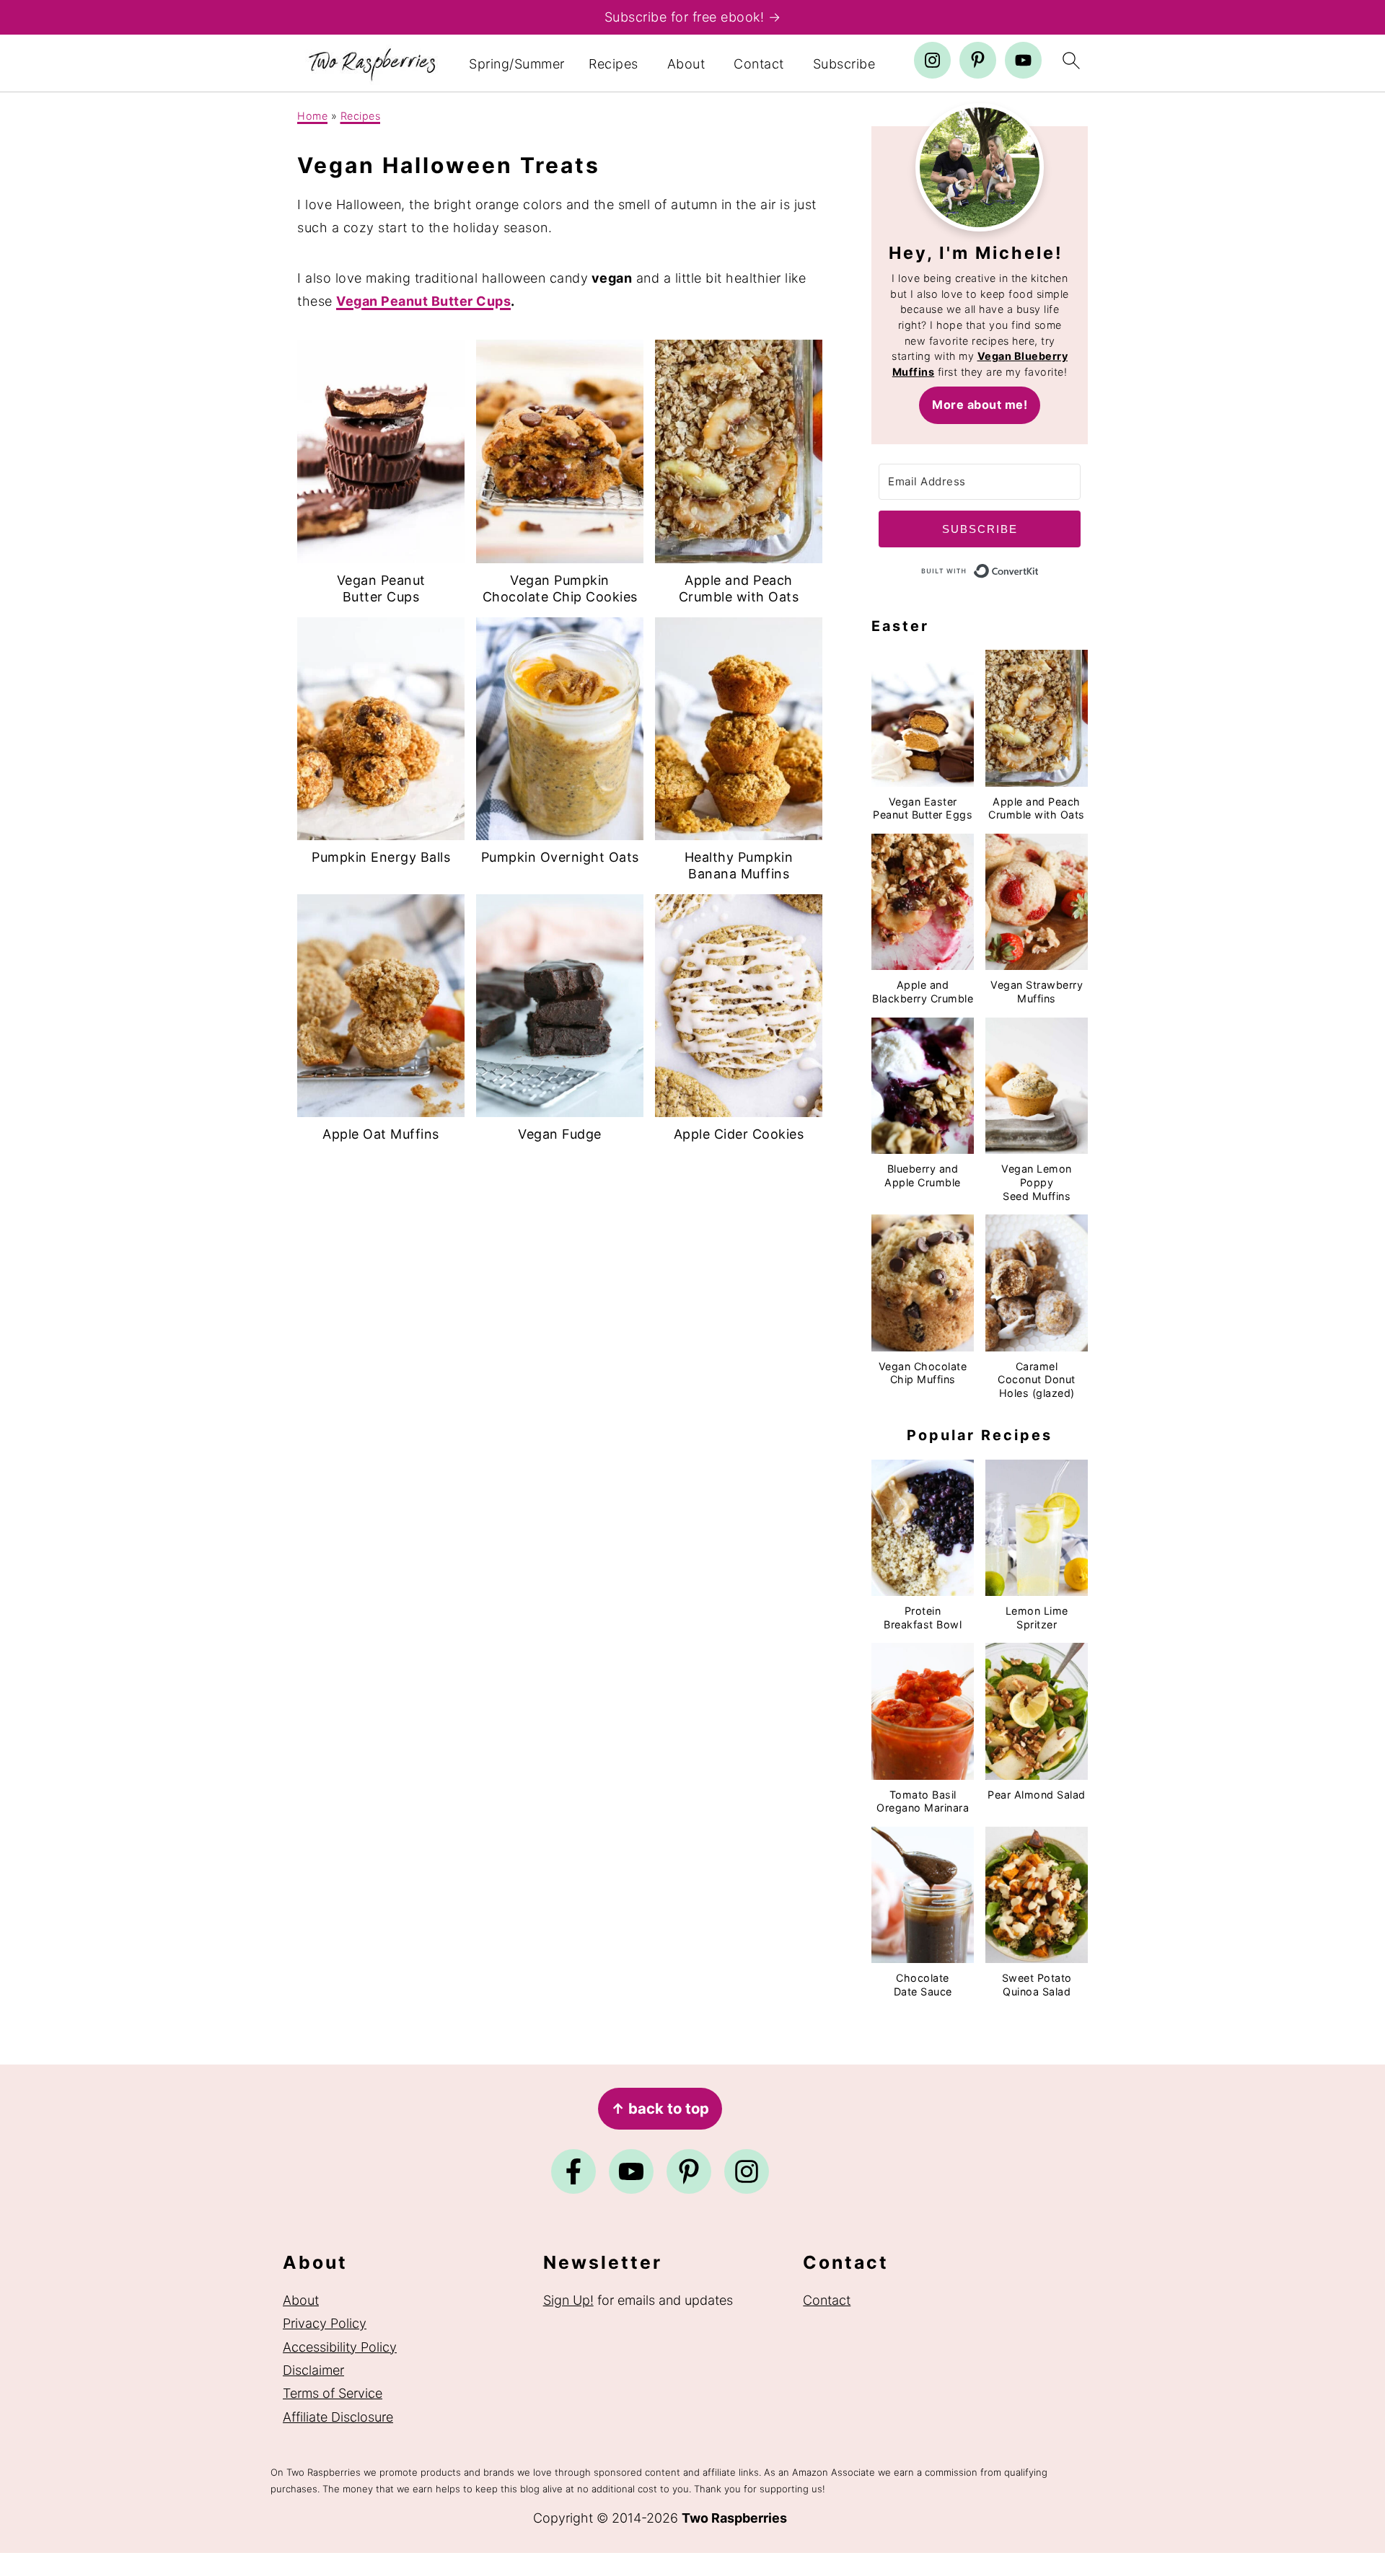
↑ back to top (660, 2108)
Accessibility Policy (340, 2347)
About (686, 64)
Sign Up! (568, 2300)
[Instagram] (747, 2171)
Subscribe (844, 64)
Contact (759, 64)
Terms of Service (333, 2393)
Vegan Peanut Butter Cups (423, 301)
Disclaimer (313, 2370)
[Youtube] (631, 2171)
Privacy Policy (325, 2323)
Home (312, 116)
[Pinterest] (689, 2171)
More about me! (980, 405)
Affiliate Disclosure (338, 2417)
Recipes (614, 64)
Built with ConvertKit (1039, 568)
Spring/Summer (517, 64)
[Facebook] (573, 2171)
